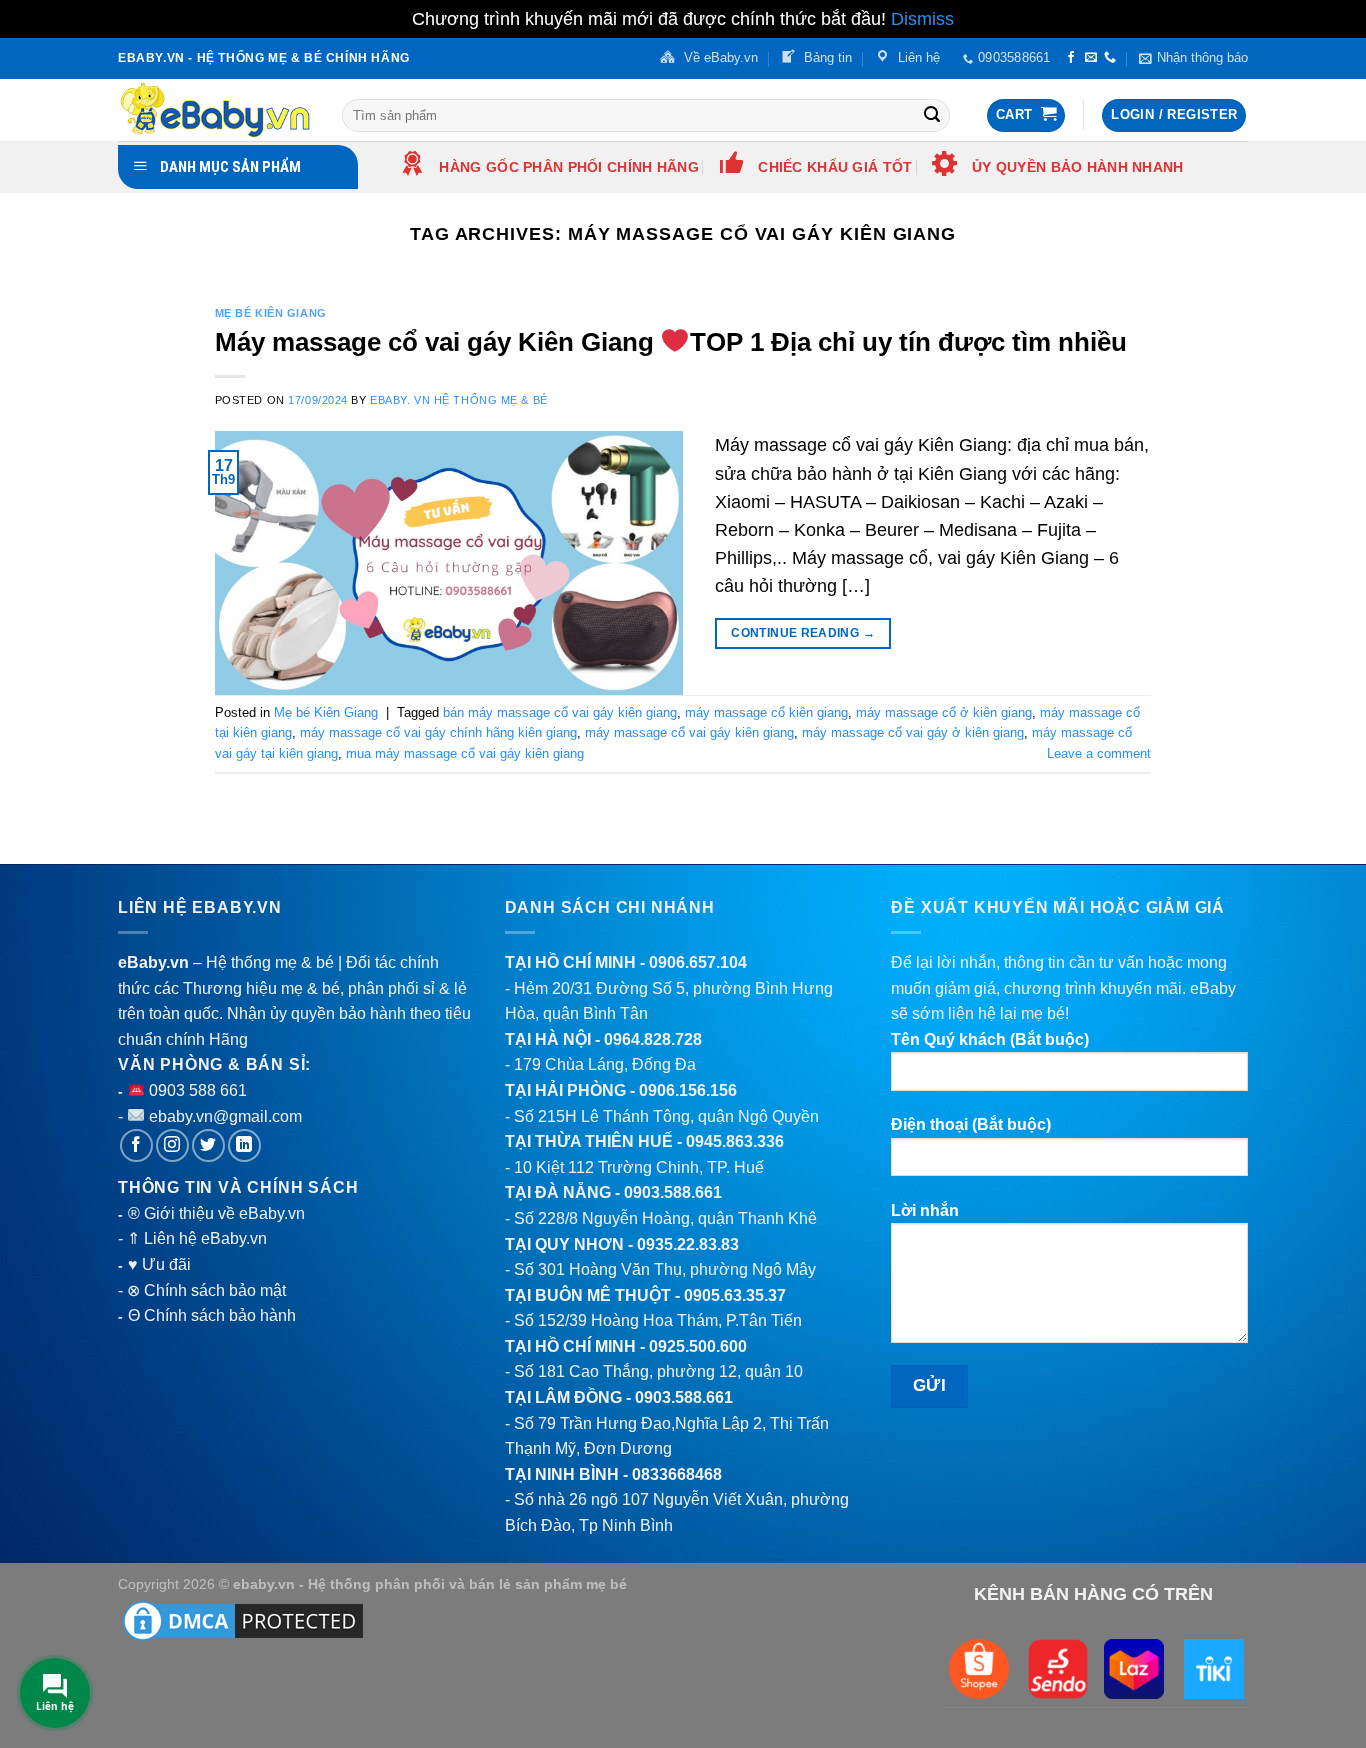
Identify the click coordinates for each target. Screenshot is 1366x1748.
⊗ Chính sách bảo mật (206, 1290)
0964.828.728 (653, 1039)
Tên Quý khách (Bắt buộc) (990, 1039)
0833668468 (677, 1474)
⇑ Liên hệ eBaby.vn (197, 1238)
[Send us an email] (1091, 58)
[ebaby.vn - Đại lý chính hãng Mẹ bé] (215, 110)
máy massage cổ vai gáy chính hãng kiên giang (438, 732)
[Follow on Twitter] (208, 1145)
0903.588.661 (673, 1192)
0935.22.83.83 (688, 1244)
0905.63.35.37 (735, 1295)
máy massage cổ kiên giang (766, 712)
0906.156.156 (688, 1090)
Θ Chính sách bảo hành (212, 1315)
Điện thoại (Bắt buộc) (971, 1124)
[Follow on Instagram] (172, 1145)
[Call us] (1110, 58)
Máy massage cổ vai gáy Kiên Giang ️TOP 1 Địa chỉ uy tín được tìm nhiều (671, 342)
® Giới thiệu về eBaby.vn (216, 1213)
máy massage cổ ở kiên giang (944, 712)
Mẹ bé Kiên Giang (271, 313)
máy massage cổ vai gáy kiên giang (689, 732)
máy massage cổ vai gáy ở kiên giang (913, 732)
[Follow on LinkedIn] (244, 1145)
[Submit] (932, 115)
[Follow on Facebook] (1071, 58)
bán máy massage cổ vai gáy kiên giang (560, 712)
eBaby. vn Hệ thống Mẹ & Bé (459, 400)
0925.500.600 (698, 1346)
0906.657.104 (698, 962)
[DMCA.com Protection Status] (243, 1619)
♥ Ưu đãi (159, 1264)
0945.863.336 (735, 1141)
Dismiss (922, 19)
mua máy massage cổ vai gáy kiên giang (465, 753)
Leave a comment (1099, 753)
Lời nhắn (925, 1210)
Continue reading (803, 633)
